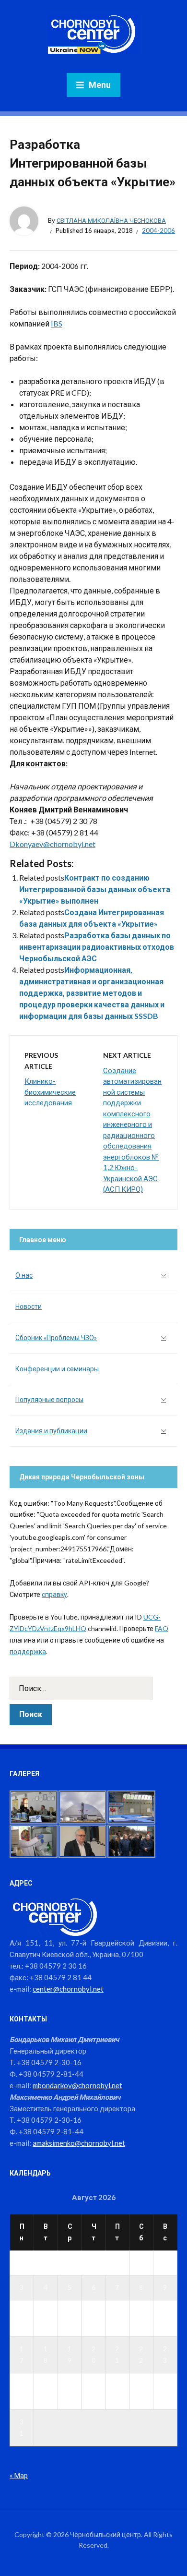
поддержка (28, 1651)
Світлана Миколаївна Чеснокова (111, 220)
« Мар (19, 2475)
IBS (57, 323)
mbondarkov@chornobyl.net (77, 2085)
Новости (29, 1306)
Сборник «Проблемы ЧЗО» (56, 1337)
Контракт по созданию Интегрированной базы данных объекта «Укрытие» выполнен (95, 889)
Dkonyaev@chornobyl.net (53, 844)
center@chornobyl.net (68, 1989)
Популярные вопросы (49, 1399)
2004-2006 (158, 230)
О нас (24, 1275)
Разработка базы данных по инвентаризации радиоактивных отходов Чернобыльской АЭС (97, 947)
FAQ (162, 1628)
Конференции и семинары (57, 1369)
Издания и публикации (51, 1431)
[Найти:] (93, 1688)
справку (54, 1594)
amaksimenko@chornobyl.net (79, 2143)
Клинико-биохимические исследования (50, 1092)
